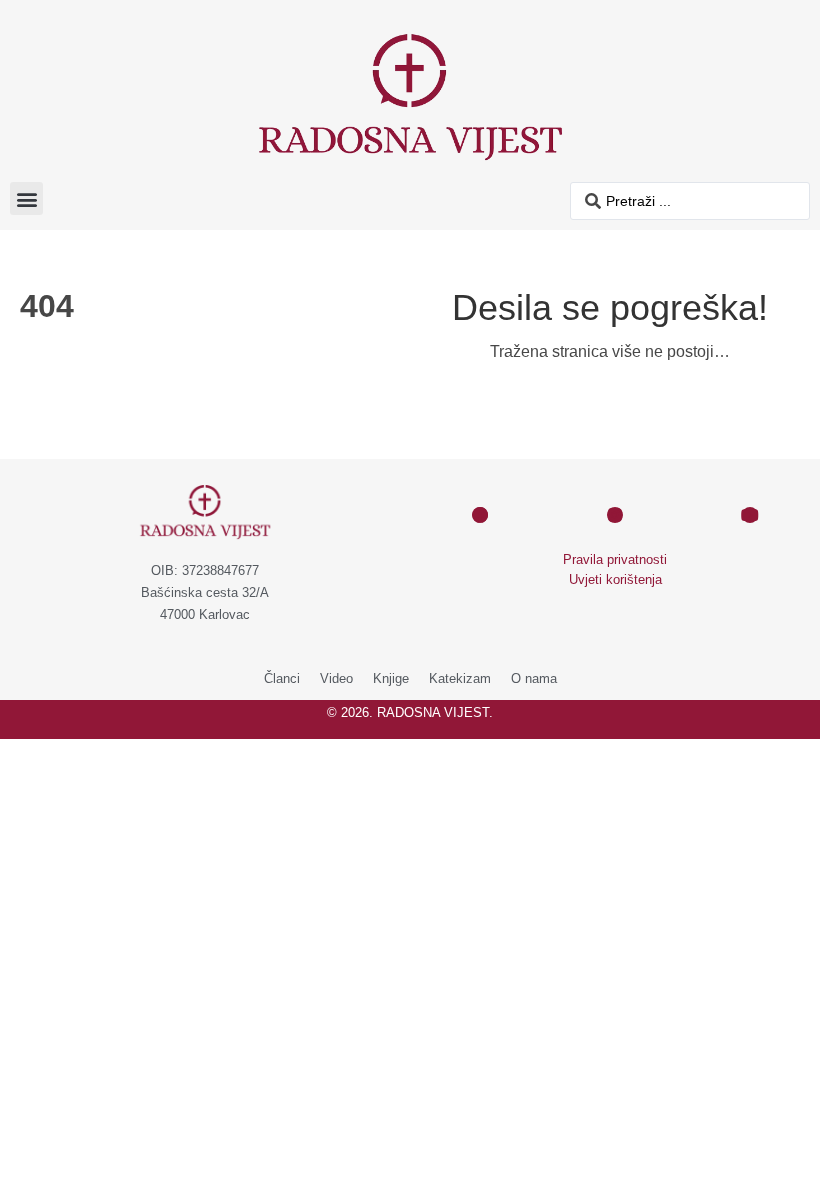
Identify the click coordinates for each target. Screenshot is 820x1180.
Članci (282, 678)
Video (336, 678)
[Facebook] (480, 515)
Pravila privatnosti (615, 559)
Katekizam (460, 678)
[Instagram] (615, 515)
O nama (534, 678)
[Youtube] (750, 515)
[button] (26, 198)
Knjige (391, 678)
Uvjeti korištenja (615, 579)
